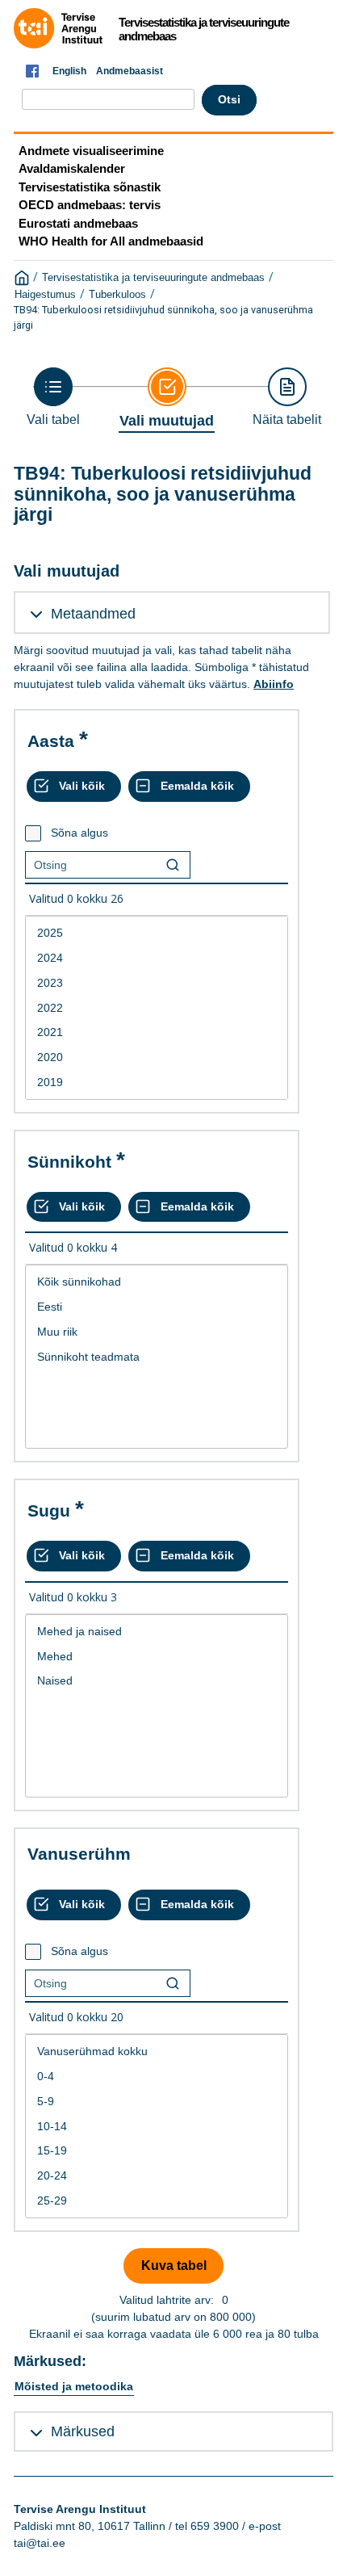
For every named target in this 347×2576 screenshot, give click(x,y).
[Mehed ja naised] (157, 1632)
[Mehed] (157, 1657)
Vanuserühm (79, 1854)
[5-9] (157, 2102)
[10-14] (157, 2127)
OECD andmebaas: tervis (90, 205)
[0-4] (157, 2077)
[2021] (157, 1032)
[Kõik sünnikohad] (157, 1282)
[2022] (157, 1008)
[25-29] (157, 2201)
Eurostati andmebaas (78, 223)
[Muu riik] (157, 1332)
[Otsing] (173, 865)
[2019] (157, 1082)
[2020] (157, 1057)
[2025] (157, 933)
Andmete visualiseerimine (91, 151)
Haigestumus (45, 295)
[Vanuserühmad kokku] (157, 2052)
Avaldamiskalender (72, 168)
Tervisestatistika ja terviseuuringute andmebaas (153, 278)
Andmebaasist (130, 71)
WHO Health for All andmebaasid (111, 241)
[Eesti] (157, 1307)
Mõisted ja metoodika (74, 2386)
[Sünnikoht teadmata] (157, 1357)
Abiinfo (274, 684)
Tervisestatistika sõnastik (90, 187)
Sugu (49, 1510)
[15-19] (157, 2151)
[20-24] (157, 2176)
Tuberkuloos (117, 295)
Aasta (51, 741)
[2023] (157, 983)
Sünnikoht (69, 1162)
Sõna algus (79, 833)
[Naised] (157, 1681)
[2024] (157, 958)
